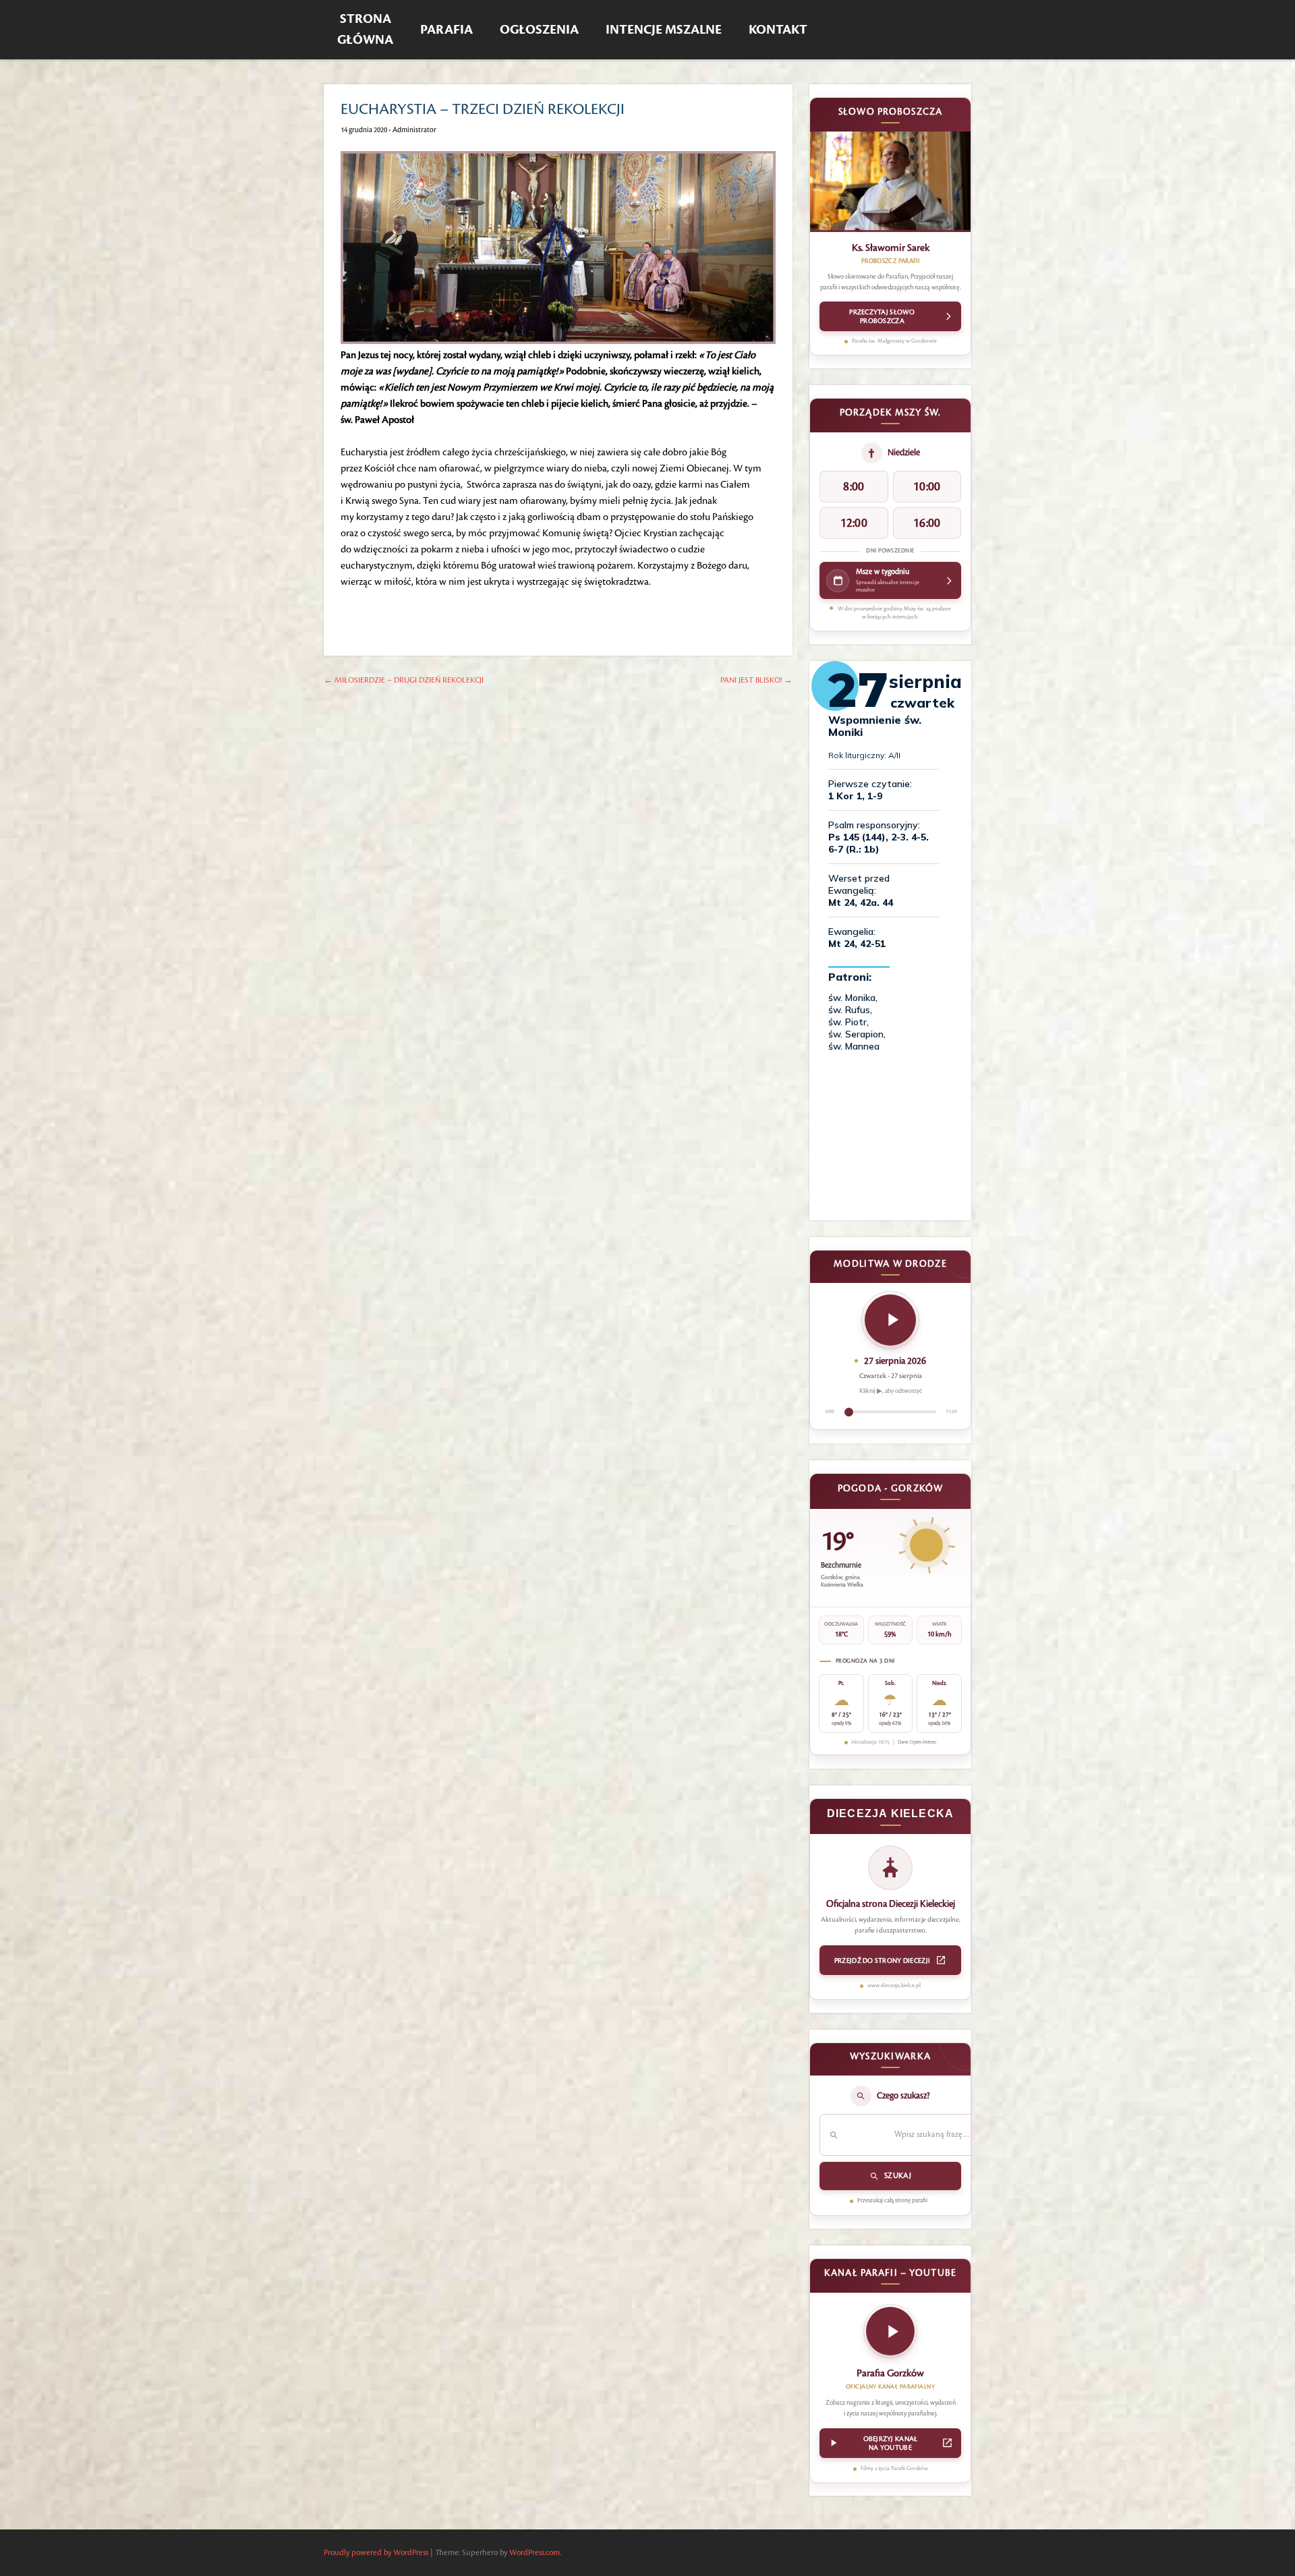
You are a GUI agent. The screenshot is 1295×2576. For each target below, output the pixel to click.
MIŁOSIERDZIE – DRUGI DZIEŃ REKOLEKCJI (404, 680)
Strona (365, 30)
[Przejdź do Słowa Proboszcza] (890, 182)
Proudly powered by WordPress (376, 2553)
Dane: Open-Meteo (917, 1742)
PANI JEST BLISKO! (756, 680)
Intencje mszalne (664, 30)
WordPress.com (535, 2553)
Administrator (414, 130)
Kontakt (778, 30)
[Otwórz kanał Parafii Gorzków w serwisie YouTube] (890, 2335)
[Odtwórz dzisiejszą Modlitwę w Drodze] (890, 1320)
